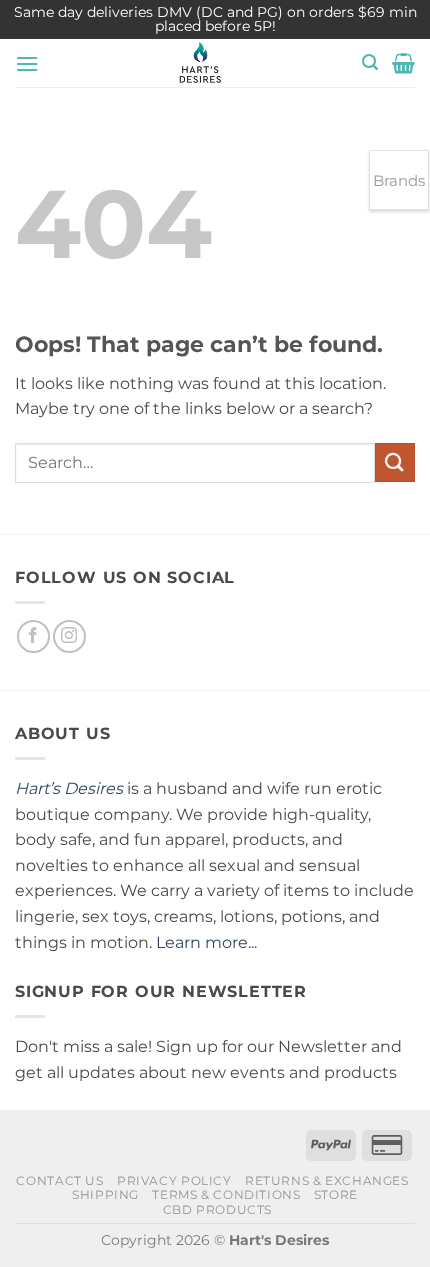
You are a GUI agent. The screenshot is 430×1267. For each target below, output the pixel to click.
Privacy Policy (174, 1180)
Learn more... (206, 942)
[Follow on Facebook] (33, 636)
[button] (27, 63)
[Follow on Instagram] (69, 636)
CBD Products (217, 1209)
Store (336, 1194)
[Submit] (395, 462)
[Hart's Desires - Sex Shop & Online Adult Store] (200, 63)
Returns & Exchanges (327, 1180)
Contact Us (59, 1180)
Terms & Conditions (226, 1194)
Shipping (105, 1194)
